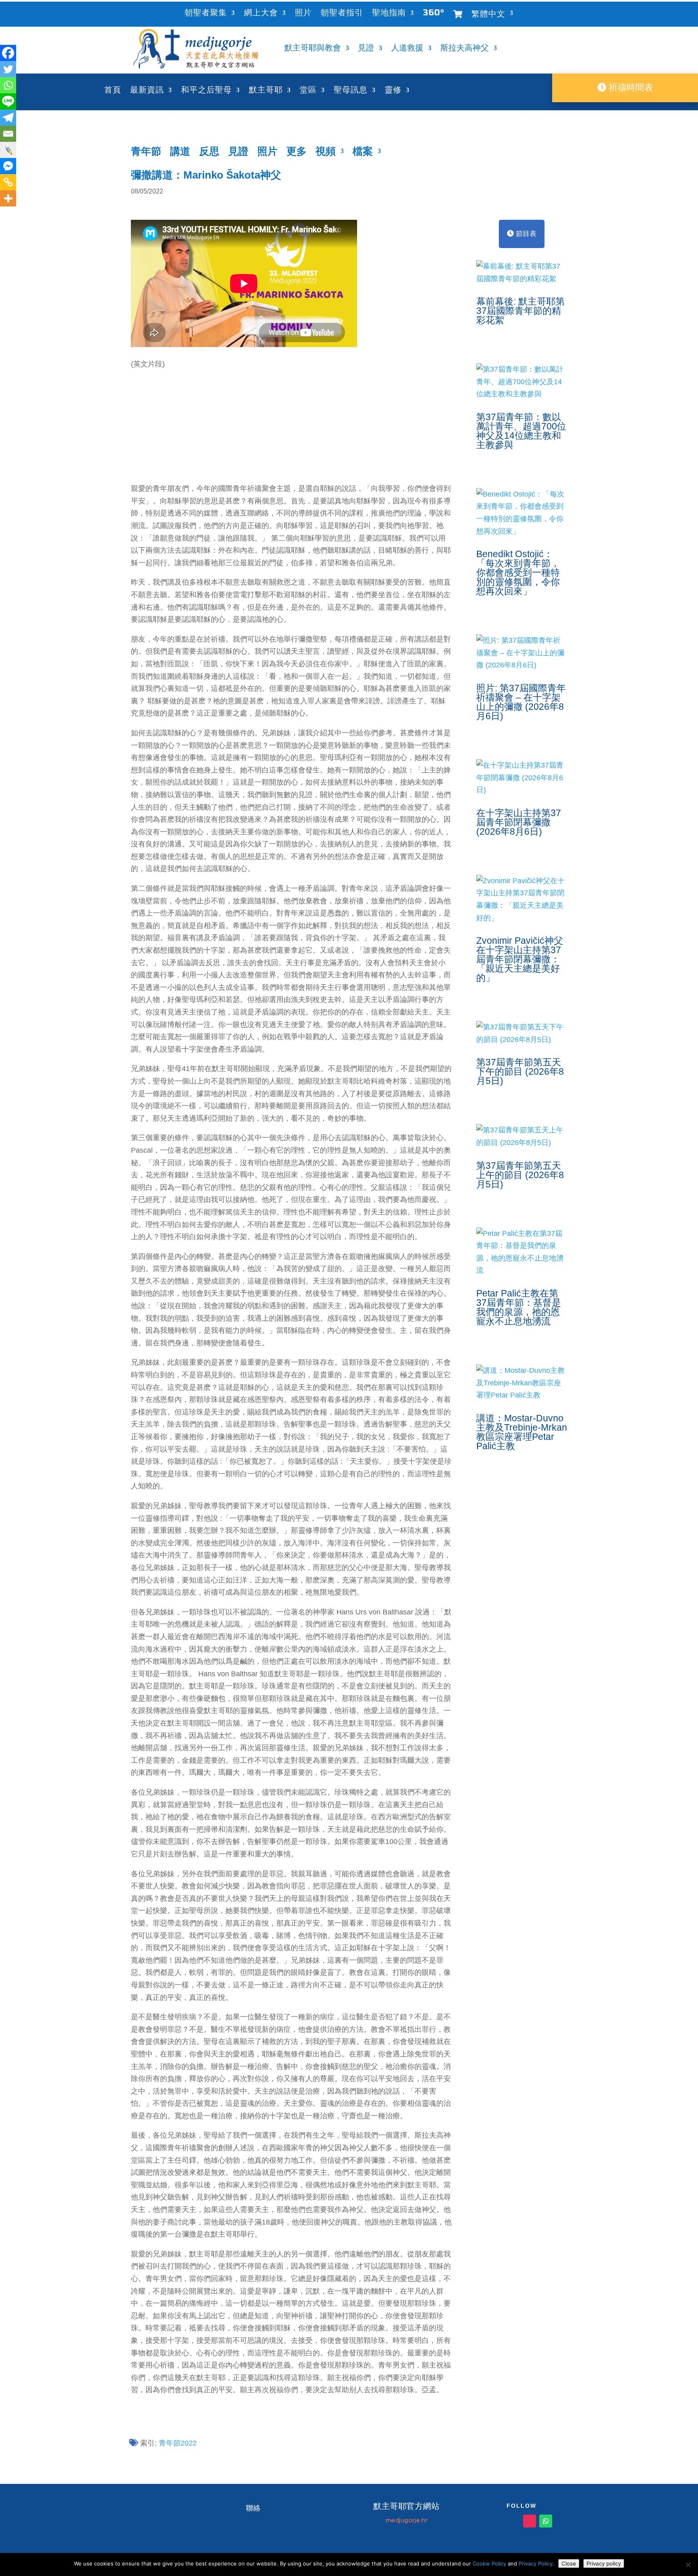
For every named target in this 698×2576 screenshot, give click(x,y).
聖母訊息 (351, 91)
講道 (180, 153)
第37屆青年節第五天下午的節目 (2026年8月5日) (520, 1071)
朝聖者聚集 (206, 14)
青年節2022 (178, 2443)
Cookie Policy (489, 2563)
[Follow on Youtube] (497, 2521)
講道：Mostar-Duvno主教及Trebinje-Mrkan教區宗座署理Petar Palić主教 (522, 1432)
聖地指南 (389, 14)
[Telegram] (8, 118)
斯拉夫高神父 (465, 49)
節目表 (525, 234)
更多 (296, 153)
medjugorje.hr (407, 2520)
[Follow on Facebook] (513, 2521)
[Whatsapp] (8, 85)
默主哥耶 (266, 91)
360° (434, 14)
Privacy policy (604, 2563)
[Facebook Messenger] (8, 166)
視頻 (326, 153)
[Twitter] (8, 69)
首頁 (113, 91)
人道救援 (407, 49)
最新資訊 (147, 91)
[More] (8, 198)
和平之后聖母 (206, 91)
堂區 (308, 91)
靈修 (393, 91)
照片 (303, 14)
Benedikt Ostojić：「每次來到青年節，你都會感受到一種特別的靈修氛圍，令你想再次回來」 (518, 572)
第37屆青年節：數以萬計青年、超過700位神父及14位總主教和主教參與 (521, 431)
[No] (688, 2565)
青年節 (146, 153)
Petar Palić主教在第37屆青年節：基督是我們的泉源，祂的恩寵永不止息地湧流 (519, 1307)
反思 (209, 153)
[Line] (8, 101)
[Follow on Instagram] (530, 2521)
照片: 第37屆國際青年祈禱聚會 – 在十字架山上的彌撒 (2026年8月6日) (521, 702)
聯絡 (253, 2508)
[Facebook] (8, 53)
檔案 (363, 153)
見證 (366, 49)
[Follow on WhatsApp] (546, 2521)
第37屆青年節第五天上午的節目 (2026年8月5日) (520, 1175)
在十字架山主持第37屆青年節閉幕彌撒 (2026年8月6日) (519, 822)
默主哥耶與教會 (313, 49)
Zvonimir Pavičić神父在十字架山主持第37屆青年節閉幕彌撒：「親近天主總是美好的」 (520, 959)
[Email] (8, 134)
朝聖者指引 (342, 14)
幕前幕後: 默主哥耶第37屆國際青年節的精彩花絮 (520, 311)
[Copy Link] (8, 182)
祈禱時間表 (630, 87)
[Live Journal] (8, 150)
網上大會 (261, 14)
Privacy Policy (536, 2563)
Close (569, 2563)
